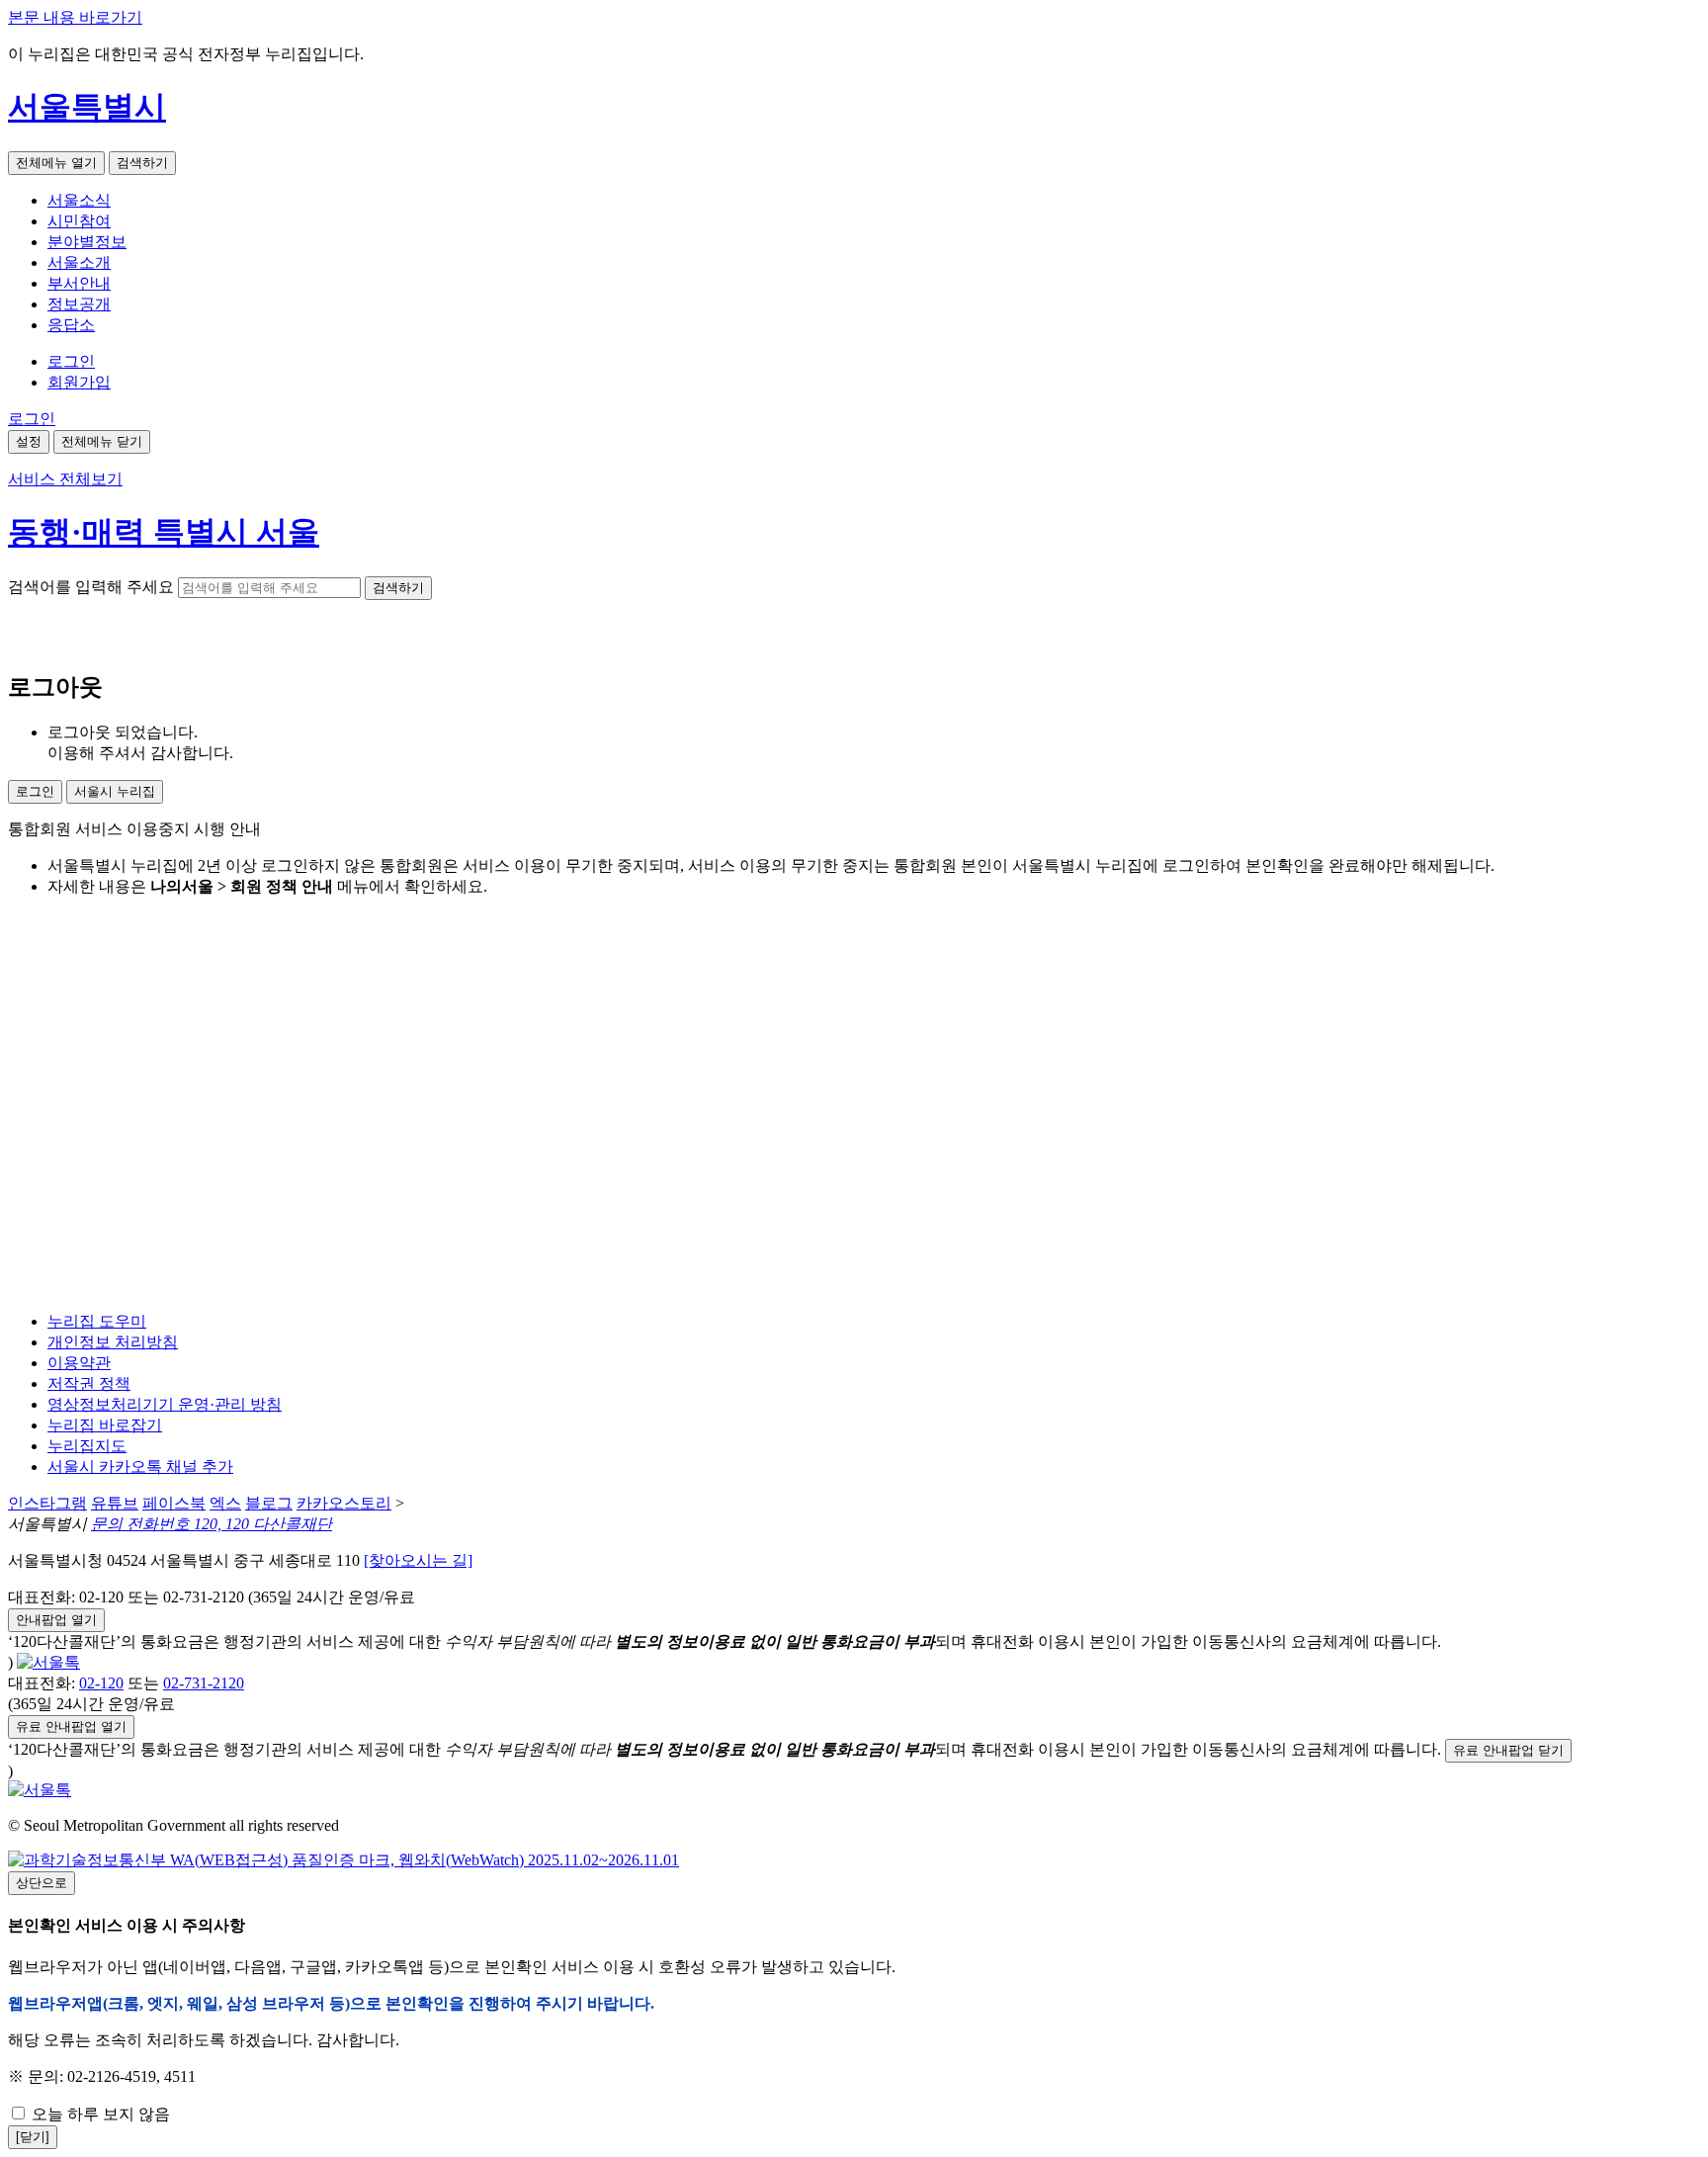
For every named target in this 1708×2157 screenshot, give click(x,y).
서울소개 (79, 262)
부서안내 (79, 283)
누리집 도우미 (97, 1321)
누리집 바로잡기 (105, 1425)
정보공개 (79, 304)
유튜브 (115, 1503)
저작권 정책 (89, 1383)
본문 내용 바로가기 (75, 17)
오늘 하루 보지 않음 (99, 2114)
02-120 (101, 1683)
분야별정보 (87, 242)
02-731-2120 (204, 1683)
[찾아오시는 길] (418, 1560)
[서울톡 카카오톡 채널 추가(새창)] (48, 1662)
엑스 (225, 1503)
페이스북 (174, 1503)
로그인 (71, 361)
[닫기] (33, 2137)
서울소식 (79, 200)
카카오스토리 (344, 1503)
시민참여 (79, 221)
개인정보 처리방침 (113, 1342)
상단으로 (42, 1883)
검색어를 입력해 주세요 (91, 587)
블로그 (269, 1503)
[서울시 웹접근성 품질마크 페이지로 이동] (343, 1860)
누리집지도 (87, 1446)
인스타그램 (47, 1503)
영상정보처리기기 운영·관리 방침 (165, 1404)
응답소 (71, 325)
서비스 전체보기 (65, 479)
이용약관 (79, 1363)
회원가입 (79, 382)
